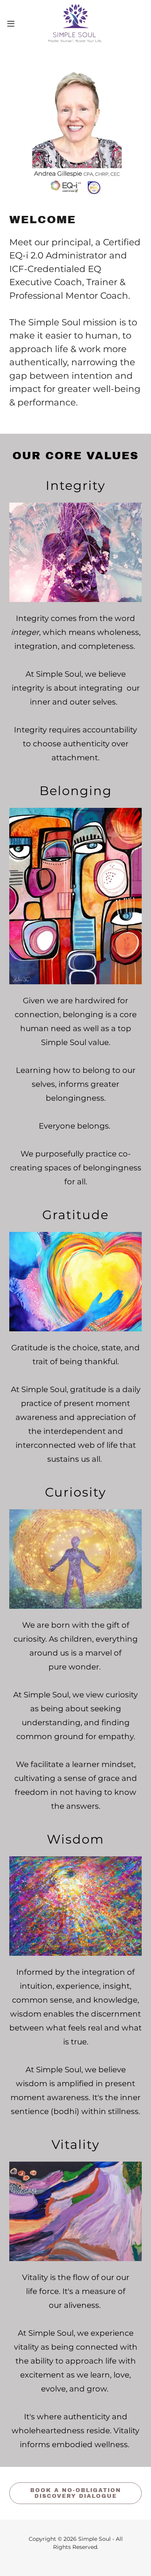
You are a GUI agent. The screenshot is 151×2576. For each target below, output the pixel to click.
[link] (75, 23)
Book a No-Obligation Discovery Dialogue (76, 2493)
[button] (14, 24)
